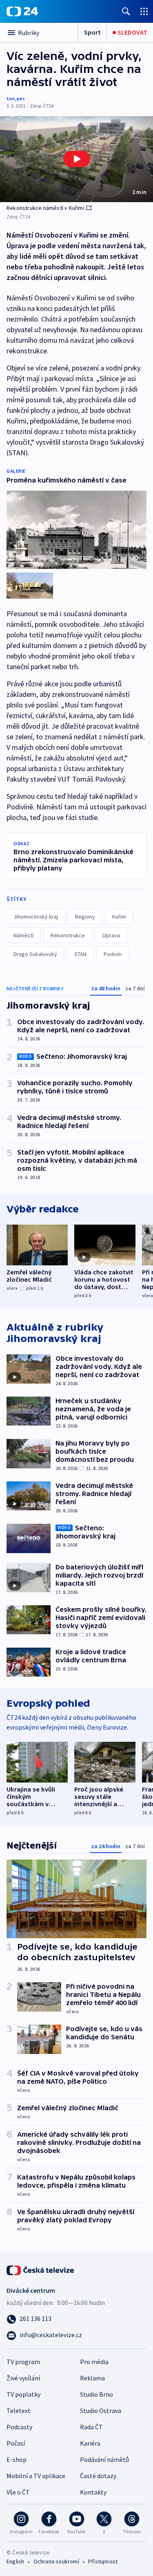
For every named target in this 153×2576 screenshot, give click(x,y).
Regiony (85, 917)
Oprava (111, 935)
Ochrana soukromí (56, 2561)
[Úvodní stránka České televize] (41, 2270)
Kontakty (93, 2492)
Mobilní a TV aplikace (36, 2476)
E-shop (17, 2459)
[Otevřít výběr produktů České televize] (144, 11)
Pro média (94, 2362)
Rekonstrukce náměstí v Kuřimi (45, 208)
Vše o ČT (18, 2492)
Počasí (16, 2443)
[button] (76, 159)
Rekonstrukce (68, 935)
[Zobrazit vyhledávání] (126, 11)
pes (21, 98)
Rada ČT (91, 2427)
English (15, 2561)
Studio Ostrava (101, 2411)
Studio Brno (96, 2394)
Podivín (113, 954)
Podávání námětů (104, 2459)
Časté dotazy (98, 2476)
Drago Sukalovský (35, 954)
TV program (23, 2362)
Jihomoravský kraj (36, 917)
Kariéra (90, 2443)
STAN (80, 954)
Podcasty (19, 2427)
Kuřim (119, 917)
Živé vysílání (23, 2378)
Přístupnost (103, 2561)
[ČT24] (22, 11)
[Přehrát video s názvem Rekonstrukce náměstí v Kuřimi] (77, 159)
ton (11, 98)
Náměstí (23, 935)
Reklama (92, 2378)
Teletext (19, 2411)
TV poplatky (23, 2394)
